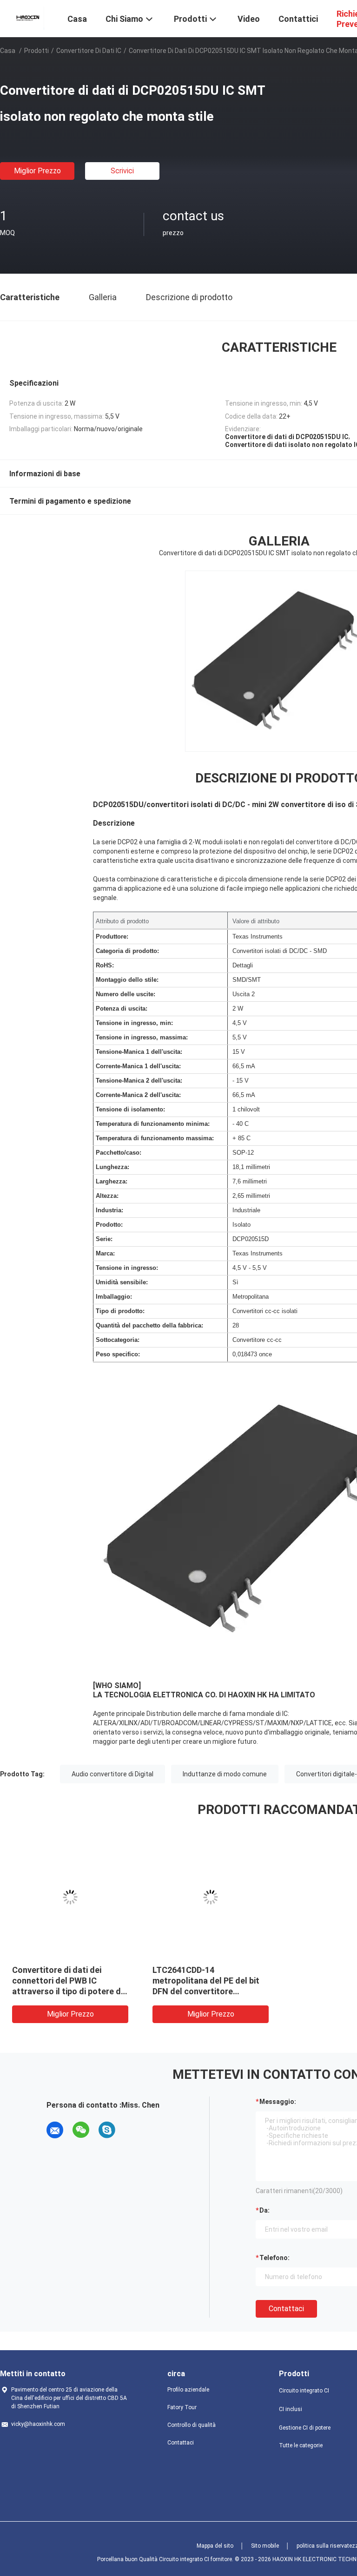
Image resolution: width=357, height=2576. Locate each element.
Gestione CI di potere (305, 2428)
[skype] (107, 2130)
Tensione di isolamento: (130, 1109)
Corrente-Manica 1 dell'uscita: (138, 1066)
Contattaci (286, 2309)
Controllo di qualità (192, 2425)
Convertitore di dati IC (89, 51)
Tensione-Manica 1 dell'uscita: (139, 1052)
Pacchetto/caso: (119, 1153)
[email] (55, 2130)
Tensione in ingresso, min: (134, 1023)
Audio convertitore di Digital (112, 1774)
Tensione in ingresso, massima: (142, 1037)
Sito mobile (265, 2546)
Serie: (104, 1239)
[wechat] (81, 2130)
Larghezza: (112, 1181)
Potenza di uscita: (122, 1009)
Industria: (109, 1210)
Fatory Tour (182, 2407)
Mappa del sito (215, 2546)
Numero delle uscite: (126, 994)
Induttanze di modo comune (225, 1774)
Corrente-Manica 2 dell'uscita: (138, 1095)
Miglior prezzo (37, 171)
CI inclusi (291, 2409)
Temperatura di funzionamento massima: (155, 1138)
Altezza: (107, 1196)
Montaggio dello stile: (127, 980)
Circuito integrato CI (304, 2391)
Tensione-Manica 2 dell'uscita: (139, 1081)
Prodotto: (109, 1225)
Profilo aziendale (188, 2390)
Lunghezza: (112, 1167)
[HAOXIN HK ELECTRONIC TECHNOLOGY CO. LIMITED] (28, 18)
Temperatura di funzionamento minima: (153, 1124)
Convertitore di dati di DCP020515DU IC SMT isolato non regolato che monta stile (175, 1981)
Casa (8, 51)
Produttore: (112, 936)
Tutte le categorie (301, 2445)
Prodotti (36, 51)
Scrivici (122, 171)
